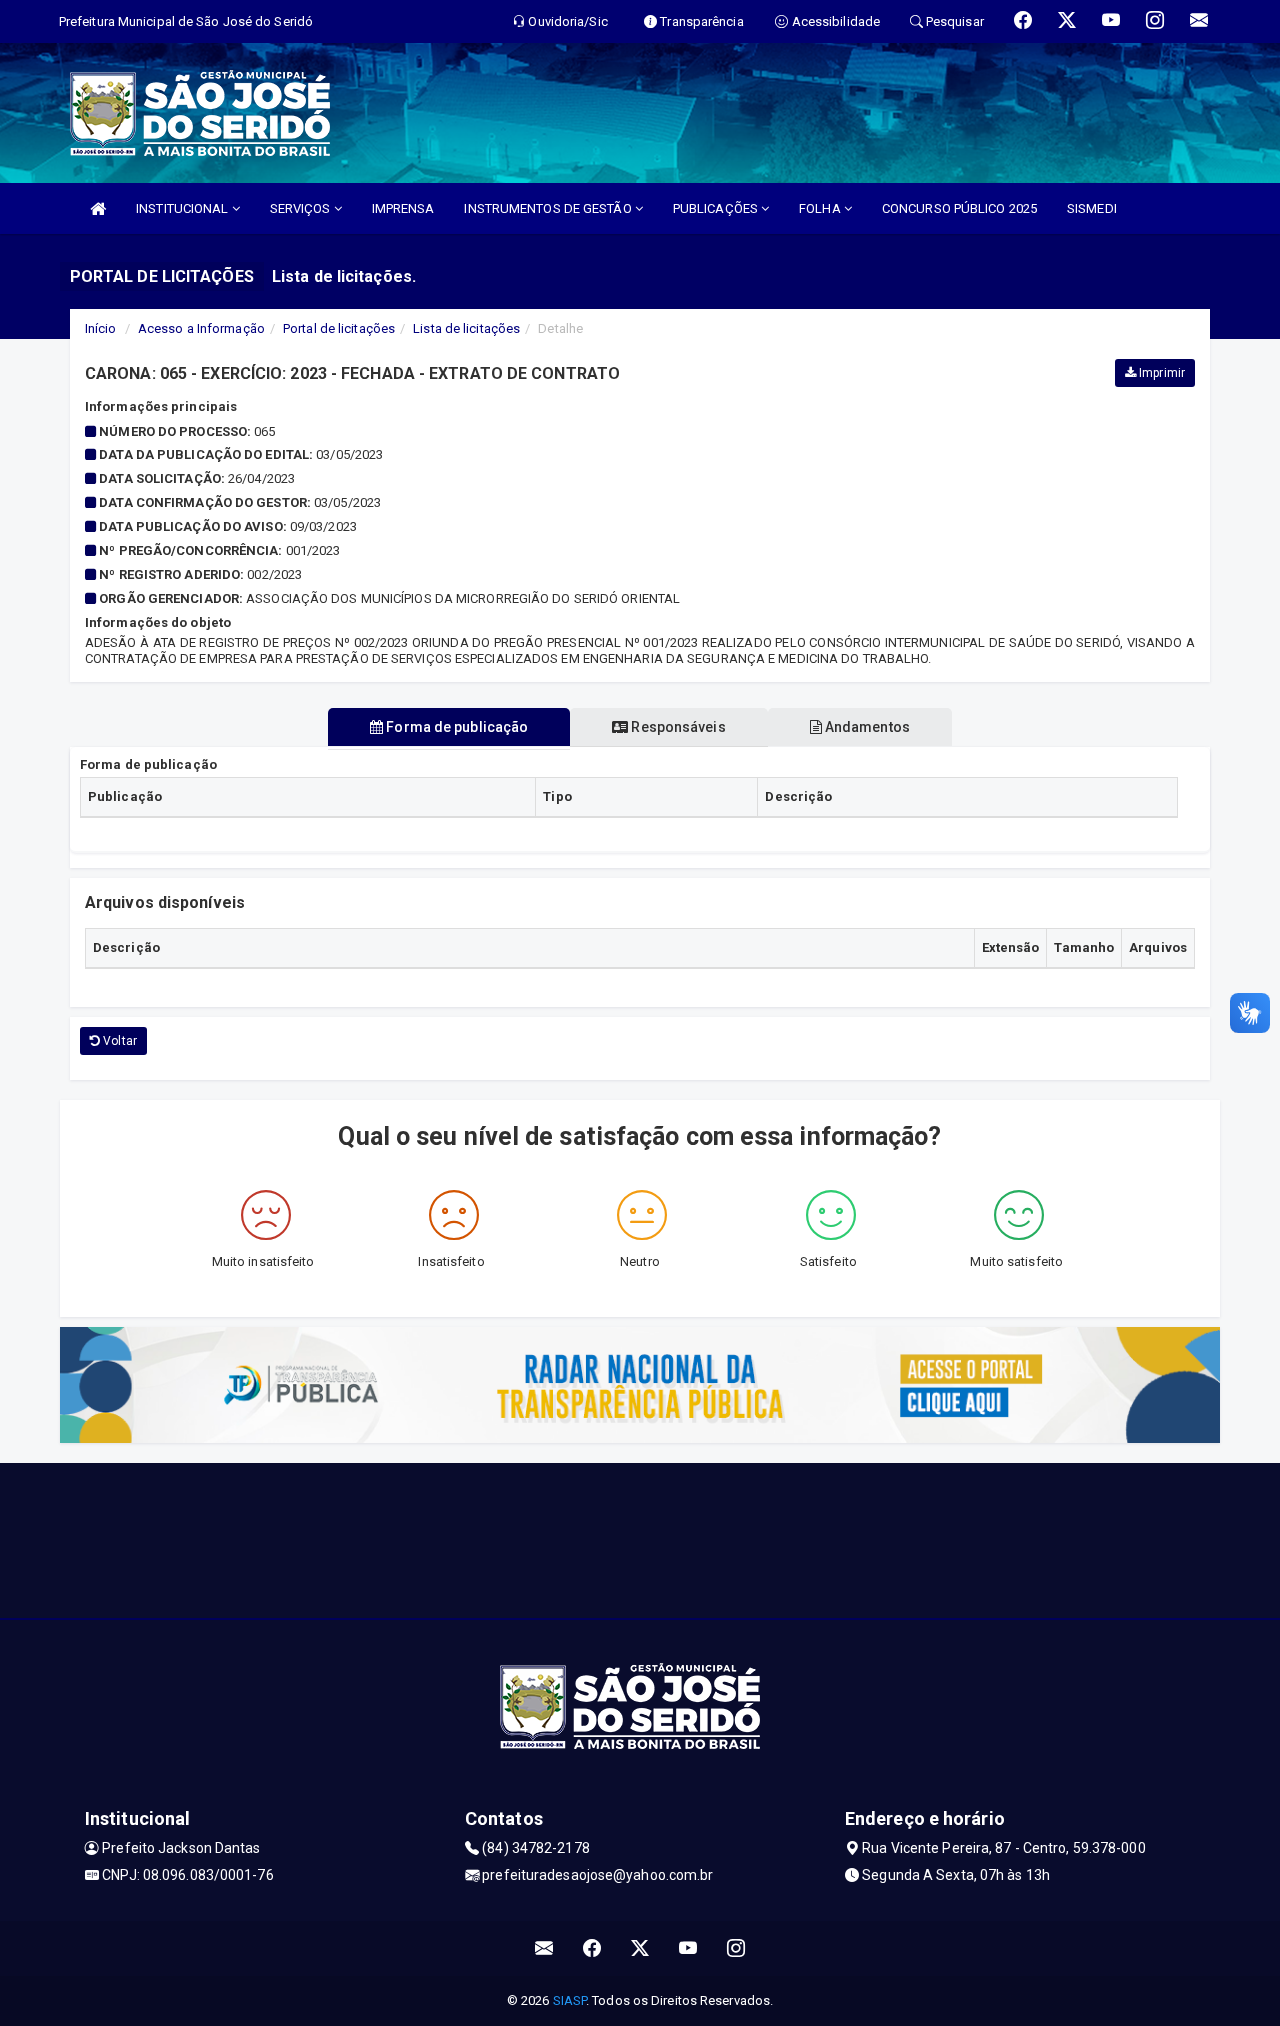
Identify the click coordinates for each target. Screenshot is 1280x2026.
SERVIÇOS (302, 208)
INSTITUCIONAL (183, 208)
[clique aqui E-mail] (544, 1948)
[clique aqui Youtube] (688, 1948)
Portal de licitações (339, 328)
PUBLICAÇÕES (717, 208)
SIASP (570, 2000)
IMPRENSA (403, 208)
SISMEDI (1092, 208)
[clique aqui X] (640, 1948)
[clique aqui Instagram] (736, 1948)
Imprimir (1160, 373)
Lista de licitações (466, 328)
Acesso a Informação (201, 328)
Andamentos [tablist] (866, 727)
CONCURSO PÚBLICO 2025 (959, 208)
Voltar (118, 1041)
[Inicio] (98, 208)
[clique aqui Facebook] (592, 1948)
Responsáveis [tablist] (676, 727)
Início (101, 328)
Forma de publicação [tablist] (455, 727)
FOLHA (821, 208)
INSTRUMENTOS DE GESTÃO (549, 208)
